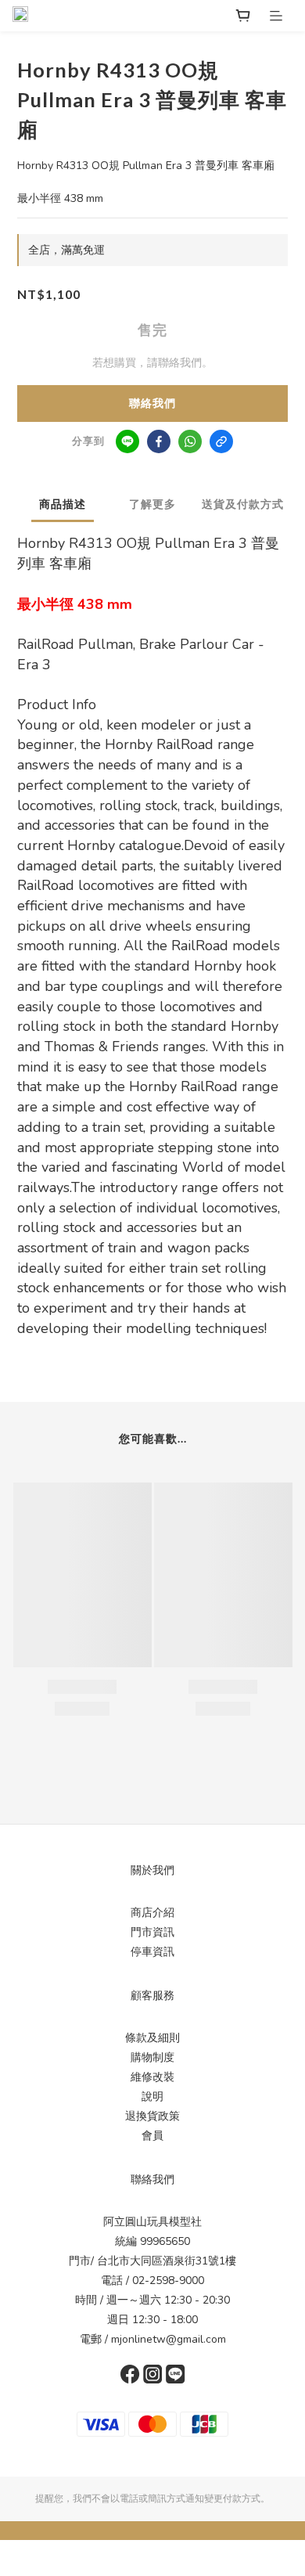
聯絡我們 (152, 404)
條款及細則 (152, 2038)
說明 (152, 2097)
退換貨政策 (152, 2116)
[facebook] (159, 441)
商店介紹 (152, 1913)
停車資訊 (152, 1952)
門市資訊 (152, 1932)
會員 (152, 2136)
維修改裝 (152, 2077)
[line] (127, 441)
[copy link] (221, 441)
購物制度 (152, 2057)
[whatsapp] (190, 441)
